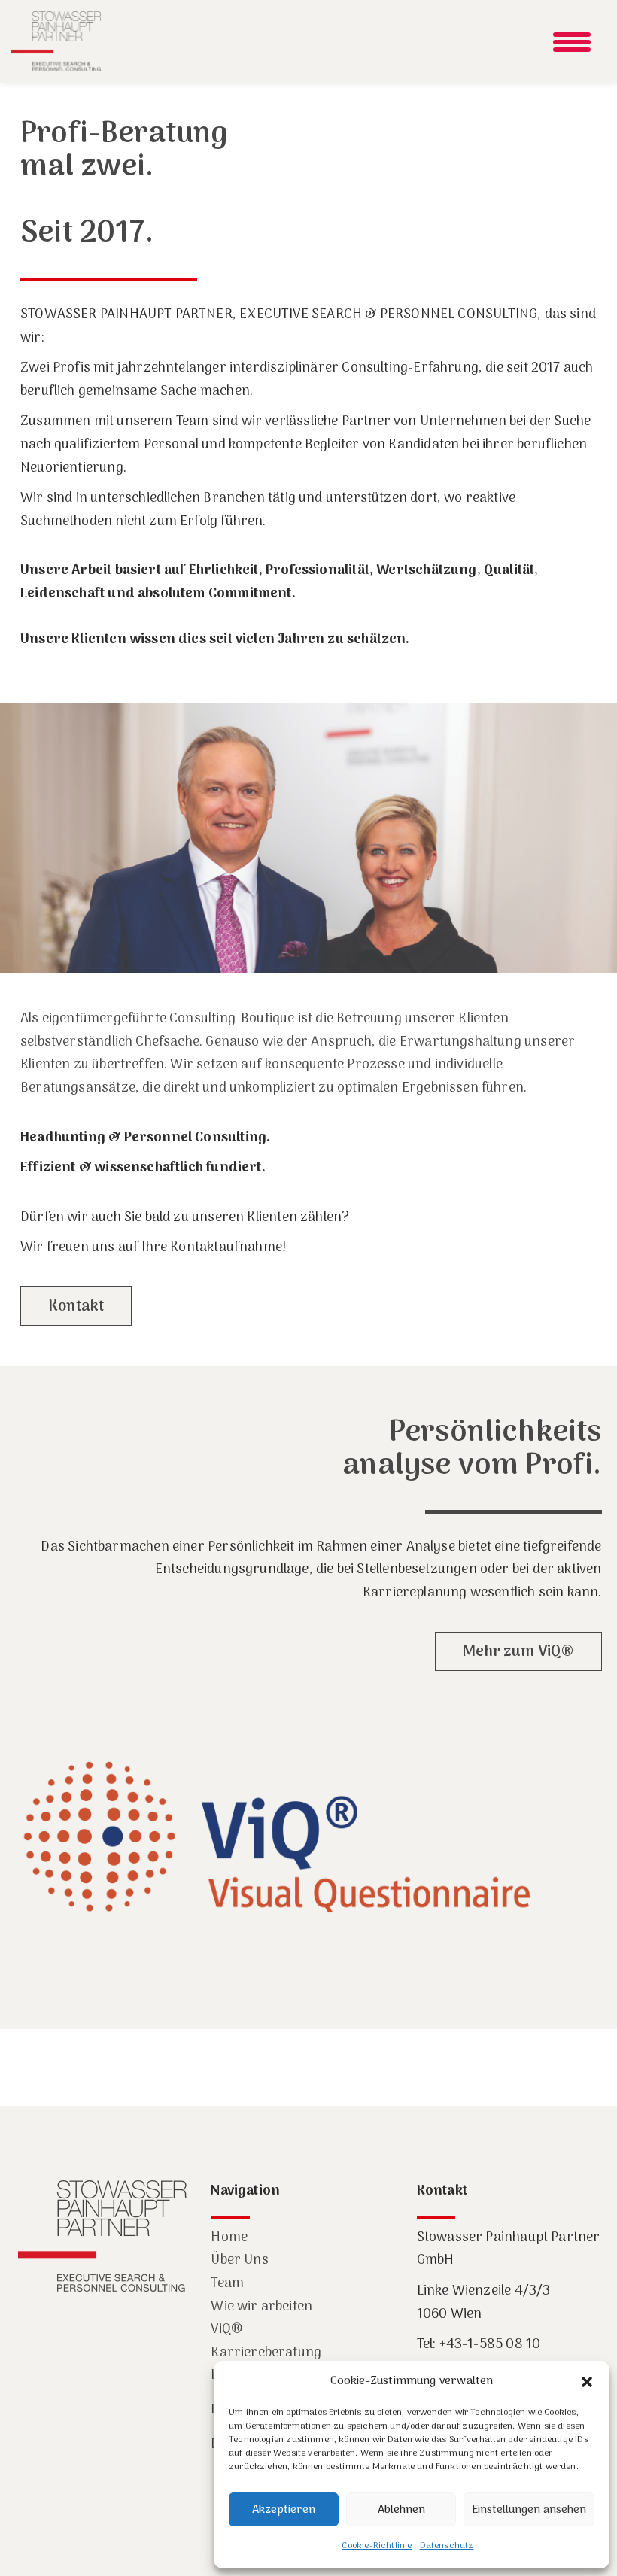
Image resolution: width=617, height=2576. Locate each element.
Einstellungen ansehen (529, 2510)
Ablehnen (401, 2510)
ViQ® (226, 2330)
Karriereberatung (266, 2353)
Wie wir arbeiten (261, 2307)
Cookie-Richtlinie (377, 2546)
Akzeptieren (284, 2510)
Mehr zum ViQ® (518, 1652)
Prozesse (375, 1065)
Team (227, 2284)
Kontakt (76, 1307)
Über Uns (239, 2260)
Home (229, 2238)
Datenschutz (447, 2546)
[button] (587, 2382)
